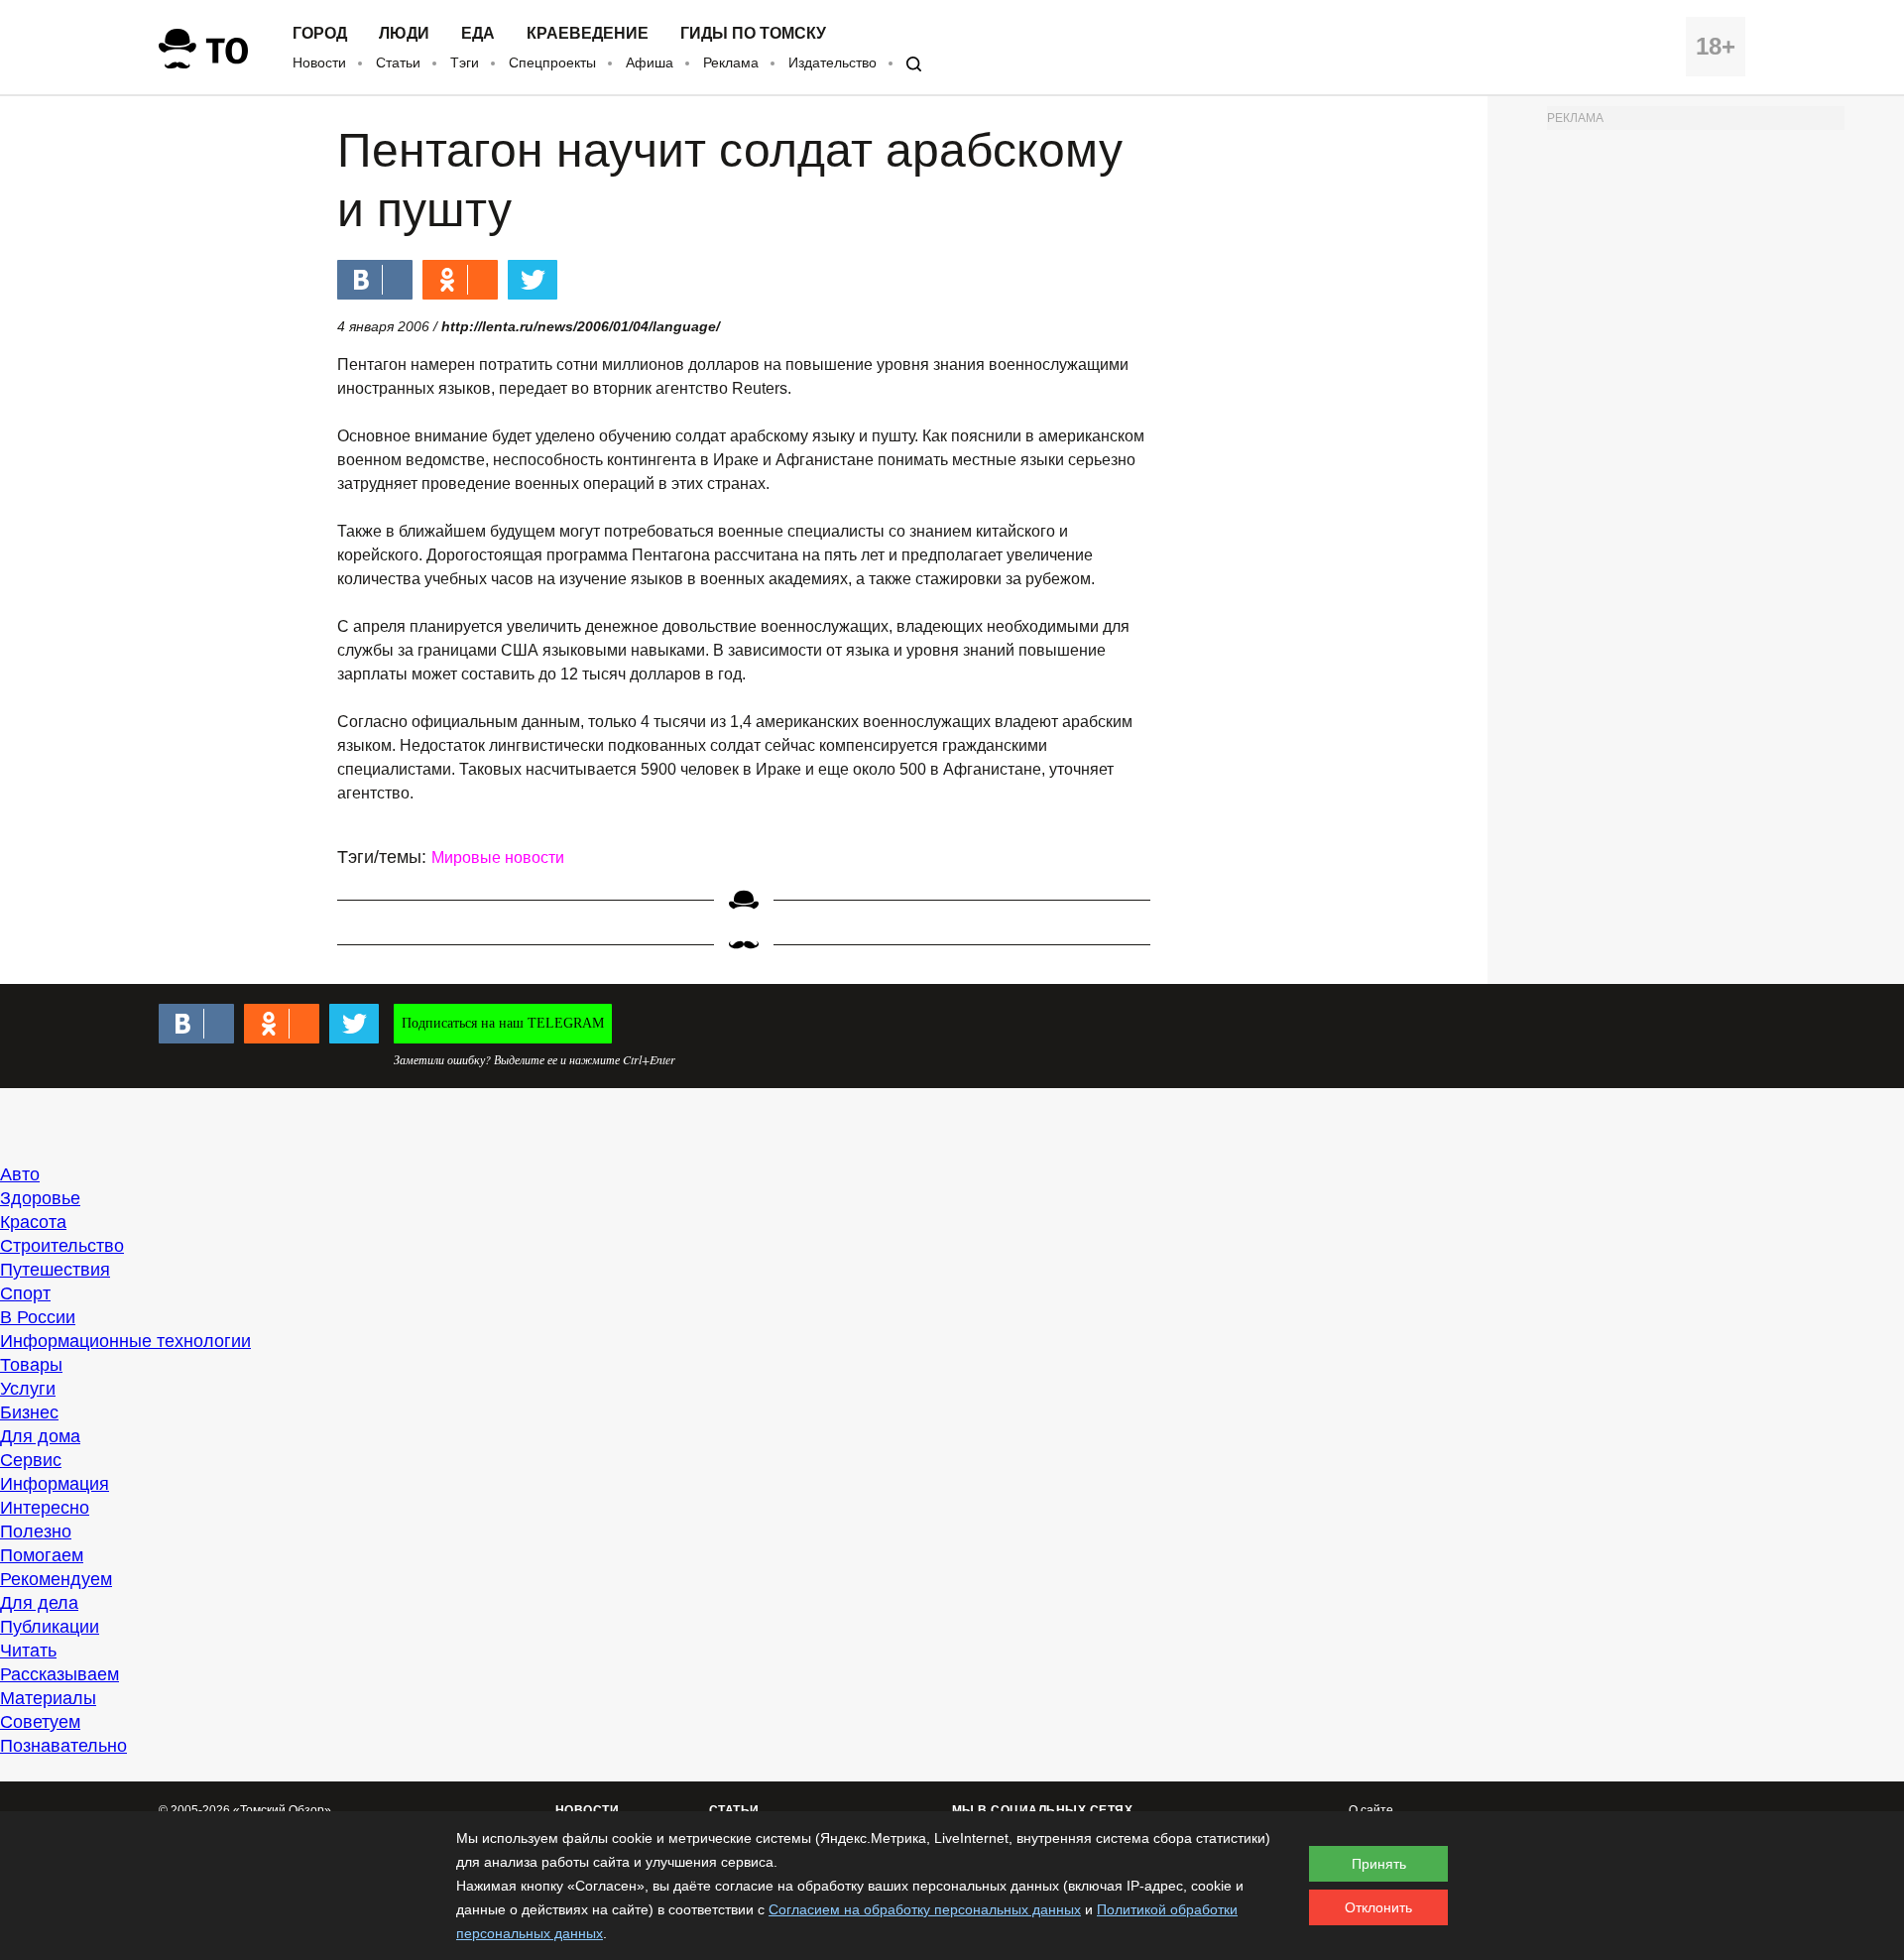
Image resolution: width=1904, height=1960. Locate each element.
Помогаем (42, 1555)
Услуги (28, 1389)
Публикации (50, 1627)
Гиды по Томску (753, 34)
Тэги (465, 62)
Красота (33, 1222)
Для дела (39, 1603)
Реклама (731, 62)
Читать (28, 1651)
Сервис (31, 1460)
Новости (319, 62)
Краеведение (588, 34)
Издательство (833, 62)
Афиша (650, 62)
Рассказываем (59, 1674)
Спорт (25, 1293)
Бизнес (29, 1412)
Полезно (36, 1531)
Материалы (48, 1698)
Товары (31, 1365)
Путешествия (55, 1270)
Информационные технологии (125, 1341)
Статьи (398, 62)
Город (320, 34)
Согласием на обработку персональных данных (925, 1909)
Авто (20, 1174)
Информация (55, 1484)
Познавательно (63, 1746)
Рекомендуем (56, 1579)
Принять (1379, 1864)
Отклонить (1378, 1907)
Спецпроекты (552, 62)
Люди (404, 34)
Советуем (40, 1722)
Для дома (40, 1436)
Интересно (45, 1508)
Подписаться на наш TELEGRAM (503, 1023)
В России (38, 1317)
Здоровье (40, 1198)
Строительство (62, 1246)
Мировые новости (498, 857)
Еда (478, 34)
